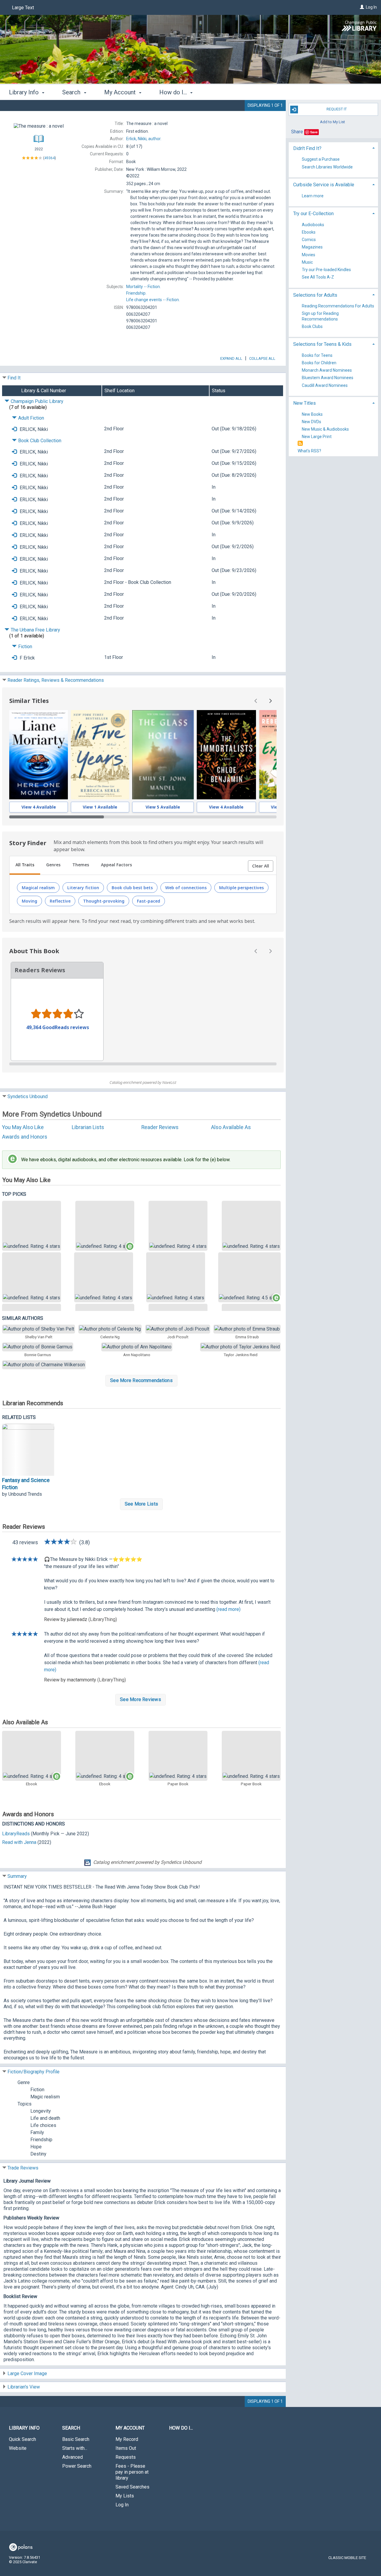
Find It (14, 378)
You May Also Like (23, 1127)
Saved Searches (132, 2487)
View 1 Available (100, 807)
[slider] (143, 817)
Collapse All (262, 358)
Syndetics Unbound (28, 1096)
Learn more (313, 196)
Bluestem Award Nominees (328, 378)
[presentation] (39, 755)
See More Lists (141, 1504)
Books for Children (319, 363)
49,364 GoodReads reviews (58, 1027)
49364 (50, 158)
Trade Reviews (23, 2168)
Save (314, 132)
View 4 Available (39, 807)
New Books (312, 414)
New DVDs (311, 422)
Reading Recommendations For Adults (338, 306)
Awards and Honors (25, 1137)
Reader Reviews (160, 1127)
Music (307, 262)
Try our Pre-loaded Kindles (326, 270)
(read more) (228, 1609)
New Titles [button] (305, 403)
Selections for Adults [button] (315, 295)
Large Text (23, 8)
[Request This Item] (14, 429)
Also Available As (231, 1127)
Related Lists (19, 1417)
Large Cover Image (27, 2373)
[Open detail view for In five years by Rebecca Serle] (100, 755)
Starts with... (75, 2448)
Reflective (60, 901)
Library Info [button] (25, 92)
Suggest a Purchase (321, 160)
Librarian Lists (88, 1127)
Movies (309, 255)
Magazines (312, 247)
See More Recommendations (141, 1380)
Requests (126, 2457)
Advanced (72, 2457)
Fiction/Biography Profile (33, 2072)
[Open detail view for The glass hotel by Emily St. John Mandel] (163, 755)
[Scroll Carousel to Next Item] (270, 701)
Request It (337, 109)
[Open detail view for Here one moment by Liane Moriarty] (39, 755)
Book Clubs (312, 326)
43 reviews (25, 1542)
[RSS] (300, 444)
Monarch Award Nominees (327, 371)
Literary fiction (83, 888)
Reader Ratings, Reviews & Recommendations (56, 680)
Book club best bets (132, 888)
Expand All (231, 358)
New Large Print (317, 437)
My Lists (125, 2496)
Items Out (126, 2448)
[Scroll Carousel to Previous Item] (256, 701)
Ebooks (309, 232)
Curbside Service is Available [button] (324, 185)
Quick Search (22, 2439)
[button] (261, 866)
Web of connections (186, 888)
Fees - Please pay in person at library (132, 2472)
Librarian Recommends (33, 1403)
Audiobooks (313, 225)
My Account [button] (121, 92)
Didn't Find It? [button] (307, 148)
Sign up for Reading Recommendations (320, 316)
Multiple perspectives (241, 888)
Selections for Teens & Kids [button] (322, 344)
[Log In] (362, 7)
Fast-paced (149, 901)
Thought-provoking (104, 901)
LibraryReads (16, 1834)
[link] (32, 1226)
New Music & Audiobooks (325, 429)
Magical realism (38, 888)
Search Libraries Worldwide (327, 167)
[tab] (25, 865)
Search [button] (72, 92)
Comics (309, 240)
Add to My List (332, 122)
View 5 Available (163, 807)
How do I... (181, 2428)
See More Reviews (140, 1699)
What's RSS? (309, 451)
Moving (29, 901)
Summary (17, 1876)
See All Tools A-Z (318, 277)
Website (18, 2448)
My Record (127, 2439)
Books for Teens (317, 355)
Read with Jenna (19, 1842)
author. (144, 139)
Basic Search (76, 2439)
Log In (371, 7)
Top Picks (14, 1194)
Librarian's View (24, 2387)
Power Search (77, 2466)
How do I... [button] (174, 92)
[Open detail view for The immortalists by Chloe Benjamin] (226, 755)
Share (297, 132)
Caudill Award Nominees (325, 385)
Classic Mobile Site (347, 2558)
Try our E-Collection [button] (313, 214)
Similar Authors (23, 1318)
